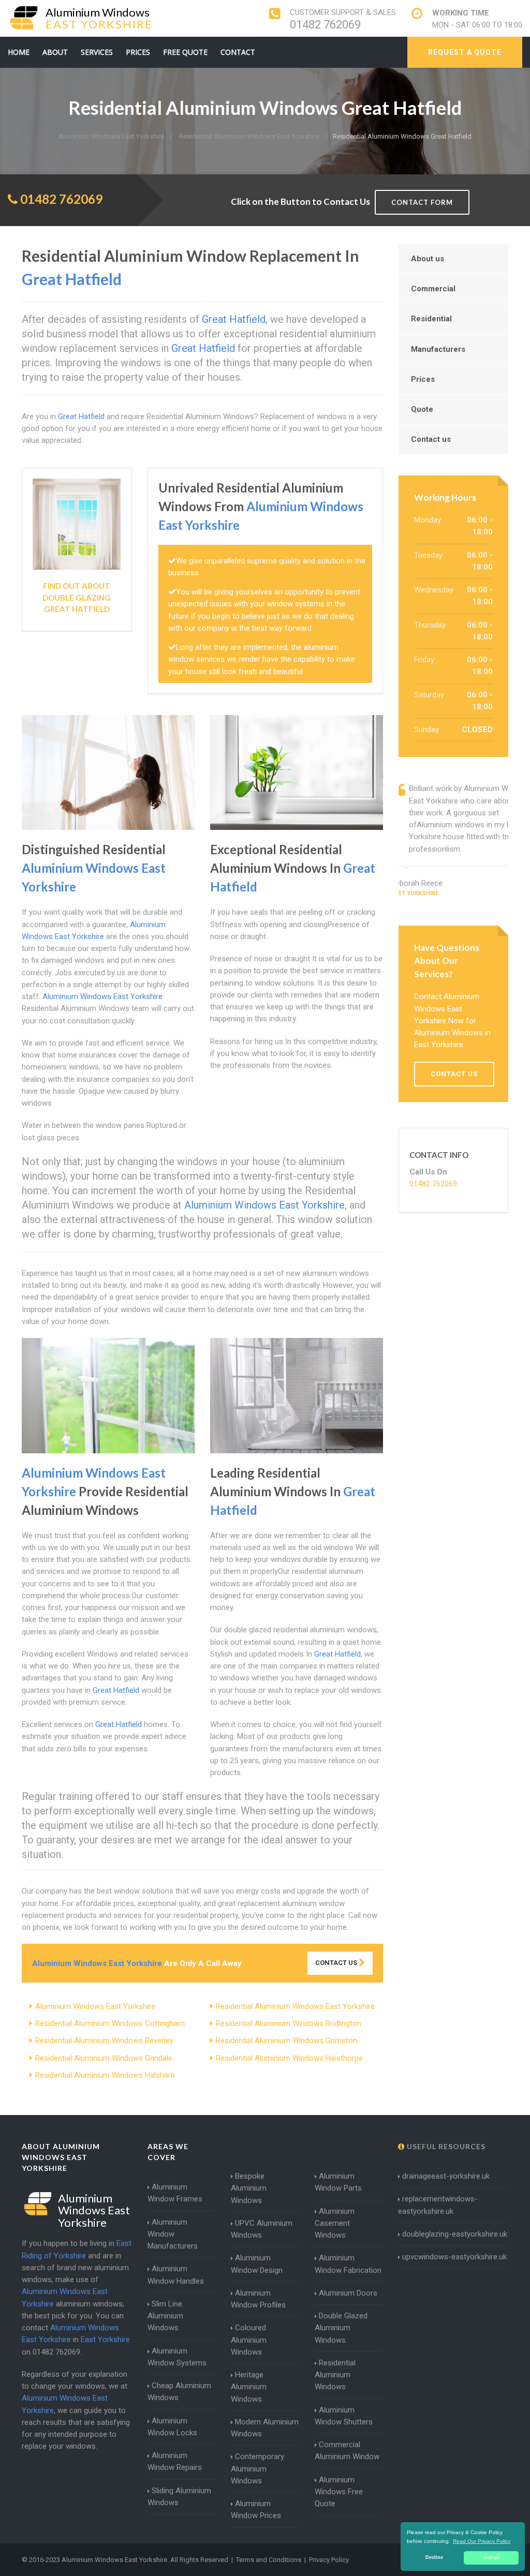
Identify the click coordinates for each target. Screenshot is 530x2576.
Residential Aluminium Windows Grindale (104, 2058)
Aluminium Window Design (257, 2264)
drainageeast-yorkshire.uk (446, 2176)
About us (428, 259)
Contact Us (337, 1963)
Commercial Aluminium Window (347, 2451)
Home (19, 52)
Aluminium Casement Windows (335, 2223)
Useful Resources (445, 2146)
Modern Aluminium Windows (265, 2428)
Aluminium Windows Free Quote (339, 2492)
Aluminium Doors (348, 2293)
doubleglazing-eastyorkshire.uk (455, 2234)
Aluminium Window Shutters (344, 2416)
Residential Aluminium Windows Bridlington (289, 2023)
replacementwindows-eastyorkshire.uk (438, 2205)
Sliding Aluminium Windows (179, 2497)
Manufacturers (438, 349)
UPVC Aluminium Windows (262, 2229)
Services (97, 52)
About (55, 52)
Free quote (185, 52)
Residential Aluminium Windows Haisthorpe (289, 2058)
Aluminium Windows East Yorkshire (95, 2006)
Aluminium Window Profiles (258, 2299)
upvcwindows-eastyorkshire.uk (454, 2257)
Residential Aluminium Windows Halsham (105, 2075)
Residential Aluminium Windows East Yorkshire (295, 2006)
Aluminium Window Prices (256, 2510)
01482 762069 (325, 25)
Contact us (431, 439)
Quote (422, 409)
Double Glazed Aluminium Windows (341, 2328)
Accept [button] (491, 2557)
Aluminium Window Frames (175, 2193)
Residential (431, 319)
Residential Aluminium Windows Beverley (104, 2041)
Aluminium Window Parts (338, 2182)
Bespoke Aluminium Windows (249, 2188)
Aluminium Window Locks (172, 2427)
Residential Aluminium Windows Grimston (286, 2041)
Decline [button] (434, 2557)
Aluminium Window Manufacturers (173, 2234)
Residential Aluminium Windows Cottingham (110, 2023)
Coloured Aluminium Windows (249, 2340)
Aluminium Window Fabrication (348, 2264)
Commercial (433, 289)
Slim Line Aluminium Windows (165, 2316)
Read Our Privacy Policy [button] (482, 2541)
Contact (238, 52)
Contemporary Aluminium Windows (257, 2469)
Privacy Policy (329, 2560)
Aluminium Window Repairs (175, 2461)
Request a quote (465, 52)
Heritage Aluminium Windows (249, 2387)
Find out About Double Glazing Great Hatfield (77, 597)
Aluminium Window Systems (177, 2357)
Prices (138, 52)
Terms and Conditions (269, 2560)
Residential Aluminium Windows (335, 2375)
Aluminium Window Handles (176, 2275)
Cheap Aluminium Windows (179, 2392)
